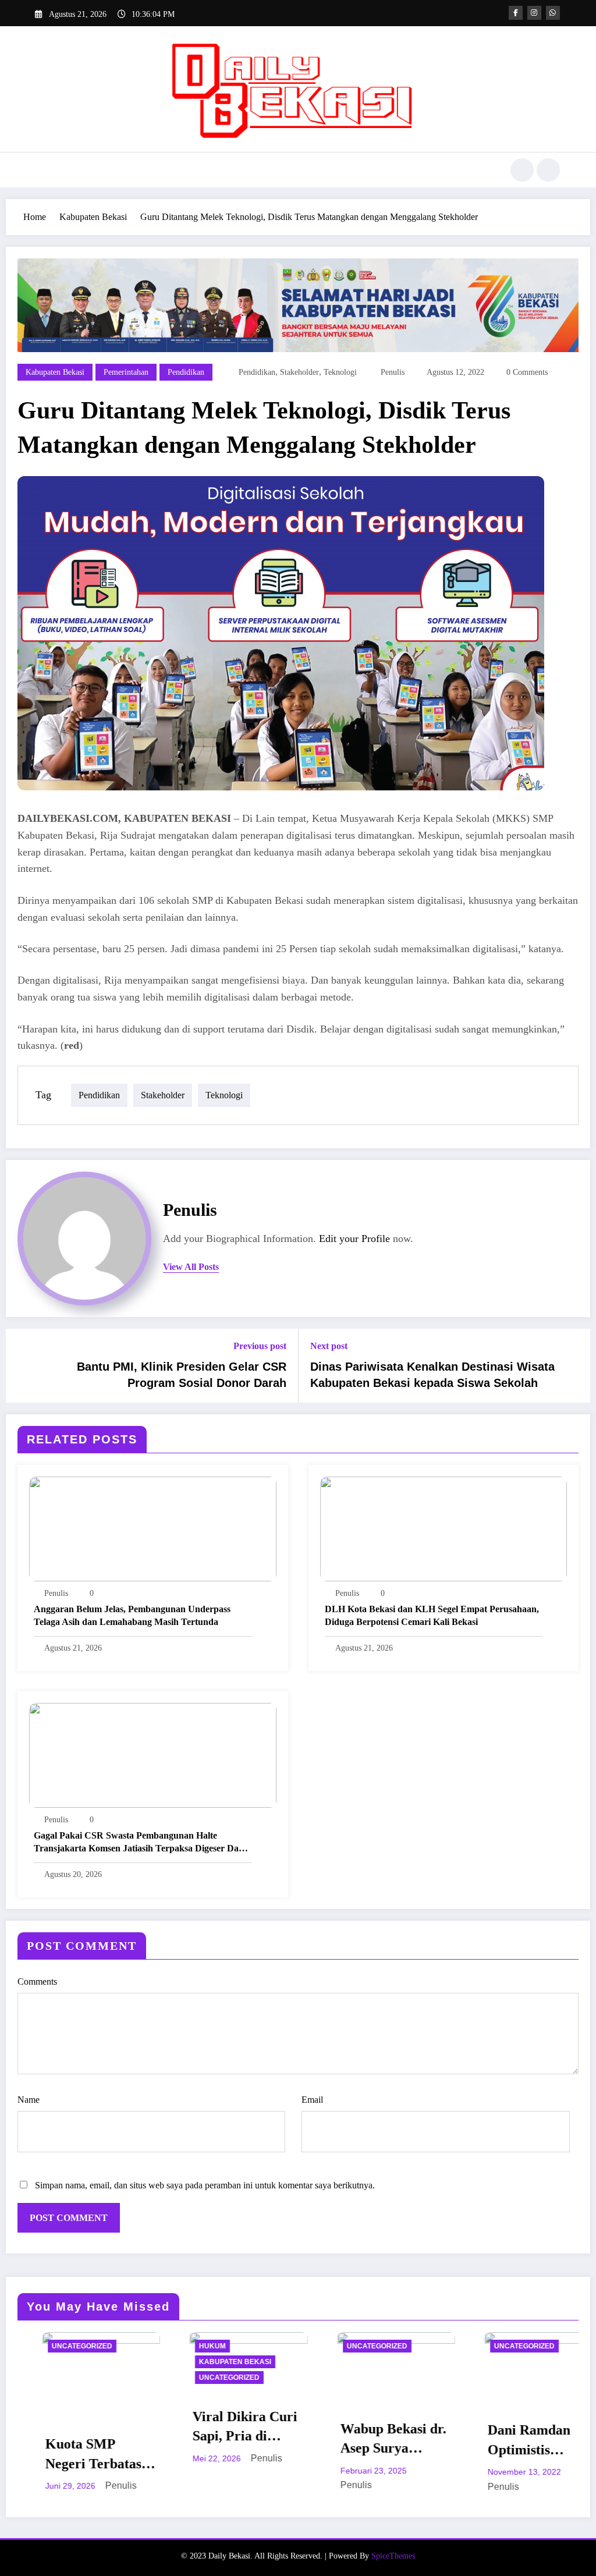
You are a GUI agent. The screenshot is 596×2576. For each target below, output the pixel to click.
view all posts (191, 1267)
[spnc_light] (548, 170)
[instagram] (534, 13)
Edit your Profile (354, 1239)
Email (312, 2100)
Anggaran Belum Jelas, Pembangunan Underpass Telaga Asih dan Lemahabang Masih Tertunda (132, 1615)
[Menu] (43, 170)
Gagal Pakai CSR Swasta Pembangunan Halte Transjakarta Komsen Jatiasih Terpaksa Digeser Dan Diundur (139, 1843)
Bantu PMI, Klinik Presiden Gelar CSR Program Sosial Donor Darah (182, 1375)
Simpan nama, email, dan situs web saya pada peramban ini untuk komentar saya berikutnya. (205, 2185)
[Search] (522, 170)
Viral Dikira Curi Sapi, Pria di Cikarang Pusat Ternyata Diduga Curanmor (113, 2428)
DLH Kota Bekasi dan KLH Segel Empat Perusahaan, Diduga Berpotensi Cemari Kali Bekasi (432, 1615)
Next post (329, 1346)
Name (29, 2100)
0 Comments (527, 372)
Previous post (260, 1346)
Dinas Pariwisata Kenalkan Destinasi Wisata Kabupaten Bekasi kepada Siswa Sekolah (432, 1375)
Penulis (393, 372)
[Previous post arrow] (22, 1365)
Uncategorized (97, 2378)
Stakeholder (299, 372)
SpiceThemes (393, 2556)
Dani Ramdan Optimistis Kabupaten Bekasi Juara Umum (410, 2441)
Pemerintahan (126, 372)
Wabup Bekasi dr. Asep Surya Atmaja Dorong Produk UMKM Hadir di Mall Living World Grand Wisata (261, 2440)
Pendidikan (186, 372)
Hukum (80, 2346)
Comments (37, 1981)
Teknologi (340, 372)
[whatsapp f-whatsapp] (553, 13)
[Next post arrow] (574, 1365)
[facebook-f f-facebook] (516, 13)
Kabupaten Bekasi (55, 372)
